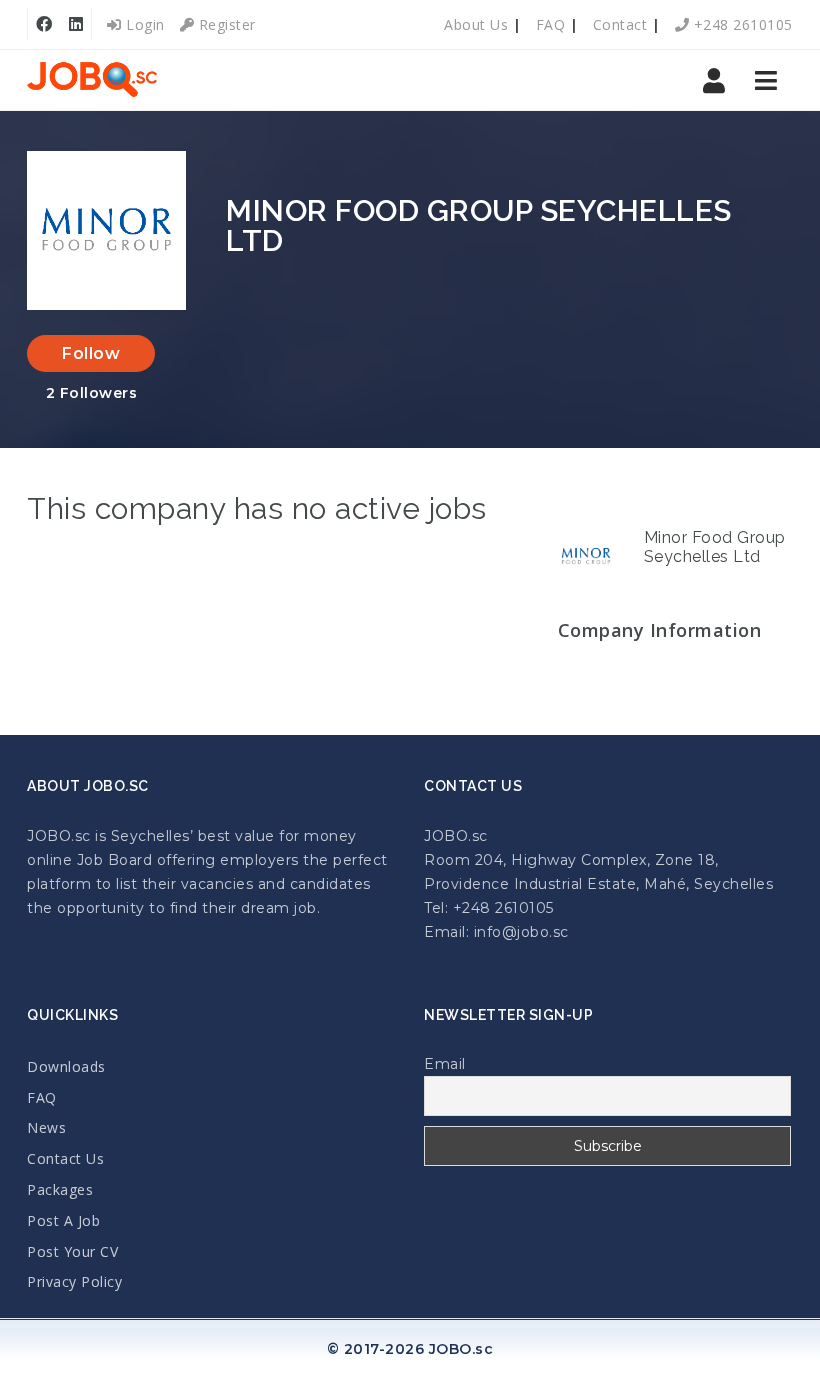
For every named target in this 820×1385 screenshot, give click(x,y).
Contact (620, 24)
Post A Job (63, 1220)
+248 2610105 (741, 24)
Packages (60, 1189)
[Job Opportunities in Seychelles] (92, 80)
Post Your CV (72, 1251)
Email (445, 1064)
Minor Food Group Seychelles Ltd (715, 547)
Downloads (66, 1066)
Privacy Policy (74, 1281)
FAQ (551, 24)
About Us (476, 24)
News (46, 1127)
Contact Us (65, 1158)
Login (143, 24)
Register (225, 24)
